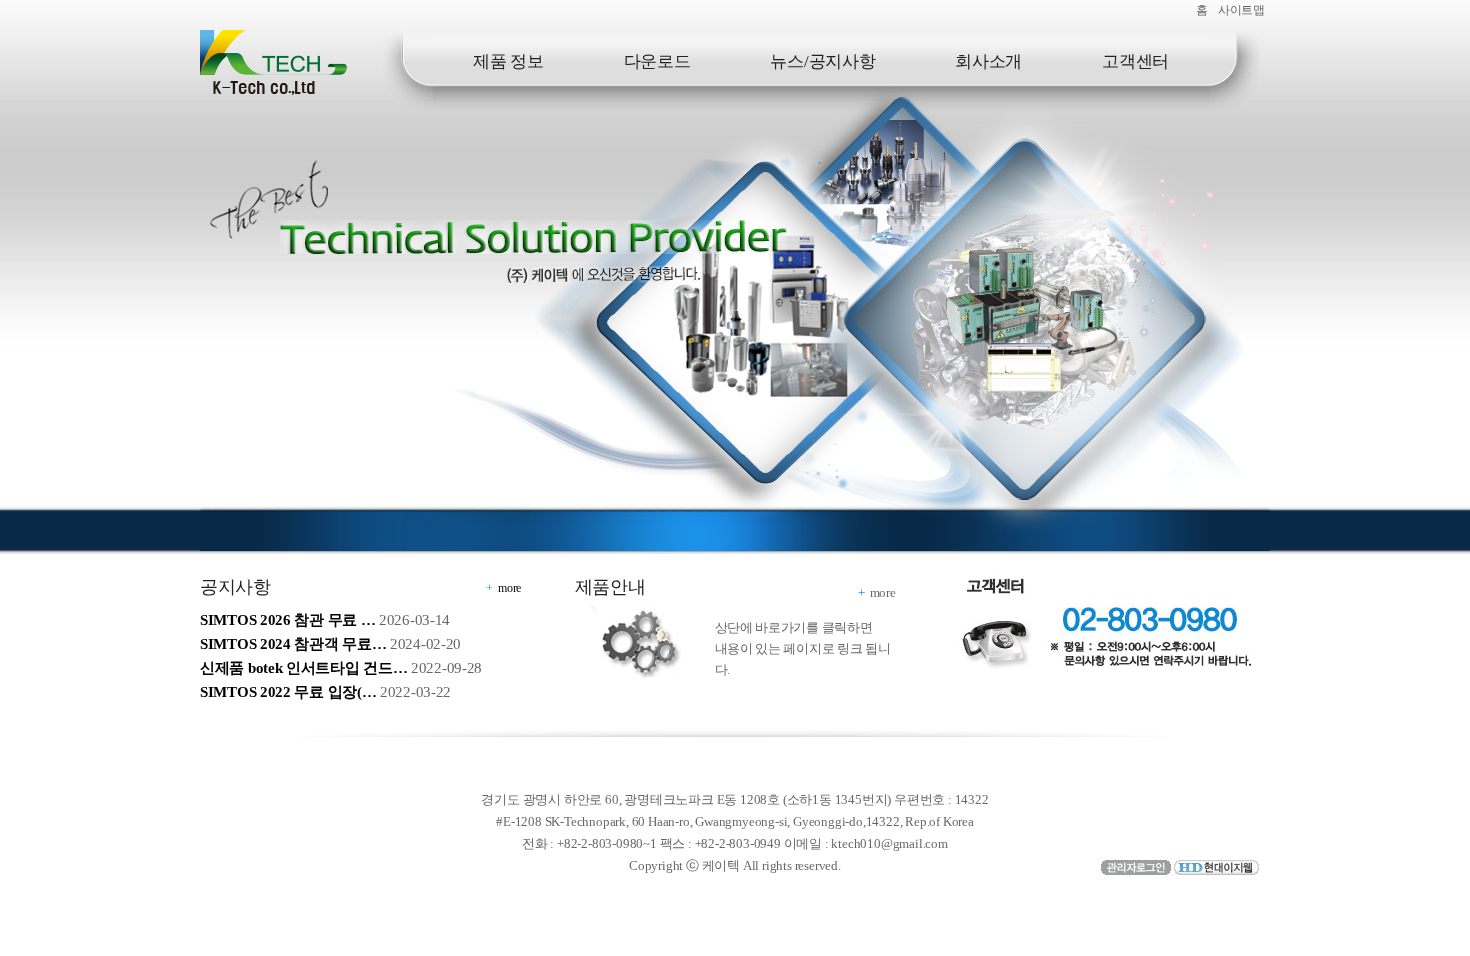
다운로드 (657, 61)
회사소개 (988, 61)
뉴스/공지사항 (822, 61)
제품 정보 (508, 61)
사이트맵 (1241, 10)
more (509, 588)
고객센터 (1135, 61)
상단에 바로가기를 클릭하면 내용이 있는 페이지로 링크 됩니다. (803, 648)
